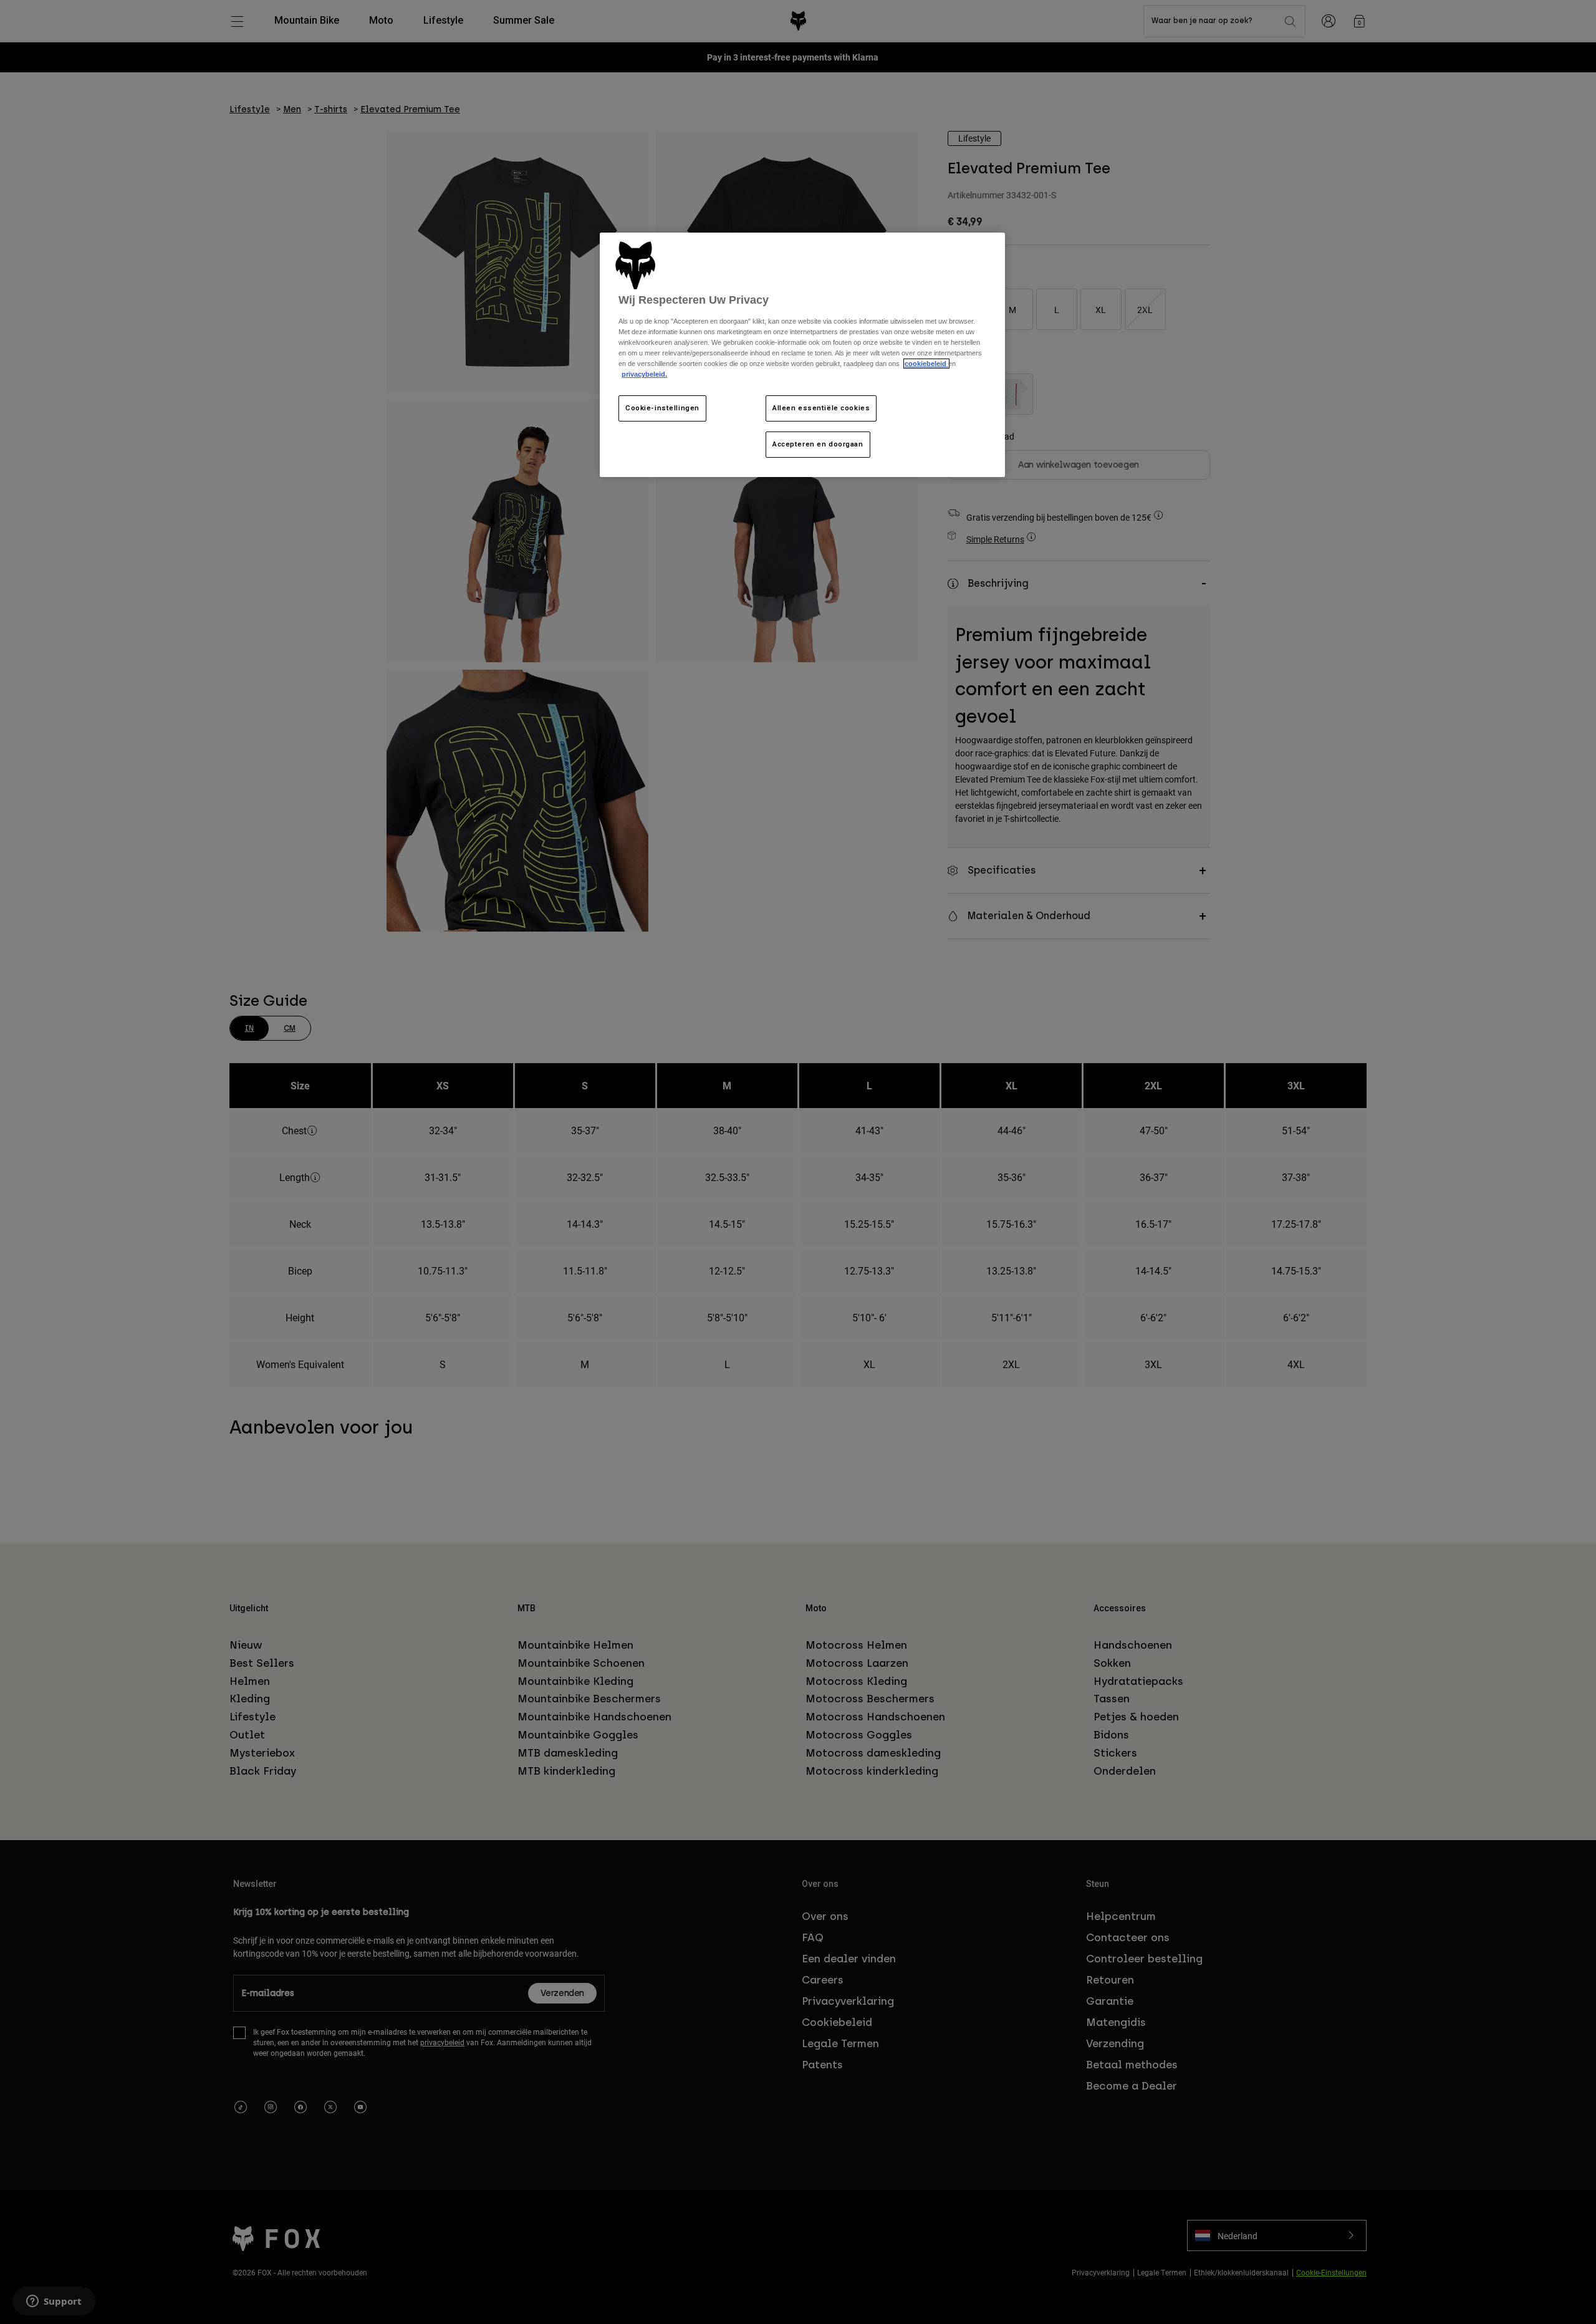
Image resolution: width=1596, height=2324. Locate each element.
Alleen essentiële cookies (821, 408)
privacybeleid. (644, 374)
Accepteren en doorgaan (818, 444)
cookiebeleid (926, 364)
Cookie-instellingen (662, 408)
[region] (802, 355)
